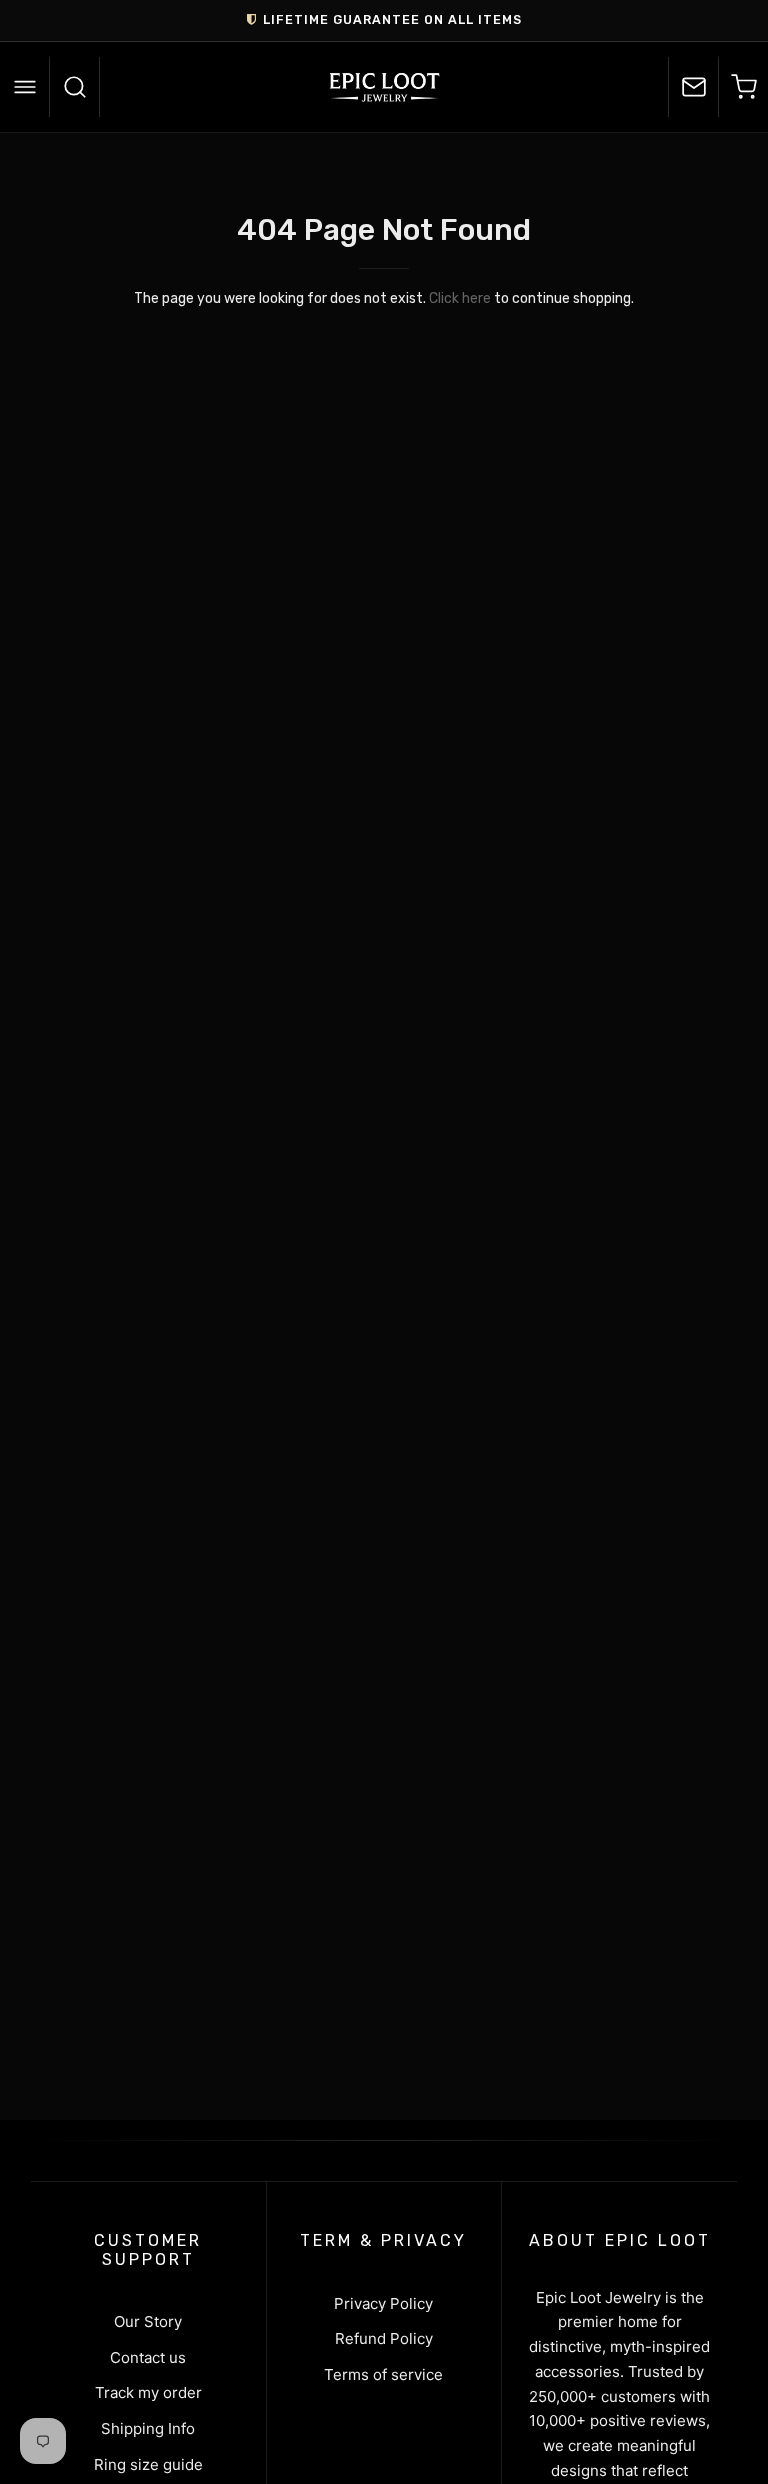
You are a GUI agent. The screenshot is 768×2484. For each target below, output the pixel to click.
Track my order (148, 2392)
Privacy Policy (383, 2303)
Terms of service (383, 2374)
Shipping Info (148, 2428)
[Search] (75, 87)
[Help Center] (693, 87)
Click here (460, 298)
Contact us (148, 2357)
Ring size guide (148, 2464)
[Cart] (743, 87)
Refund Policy (384, 2338)
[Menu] (25, 87)
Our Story (148, 2321)
